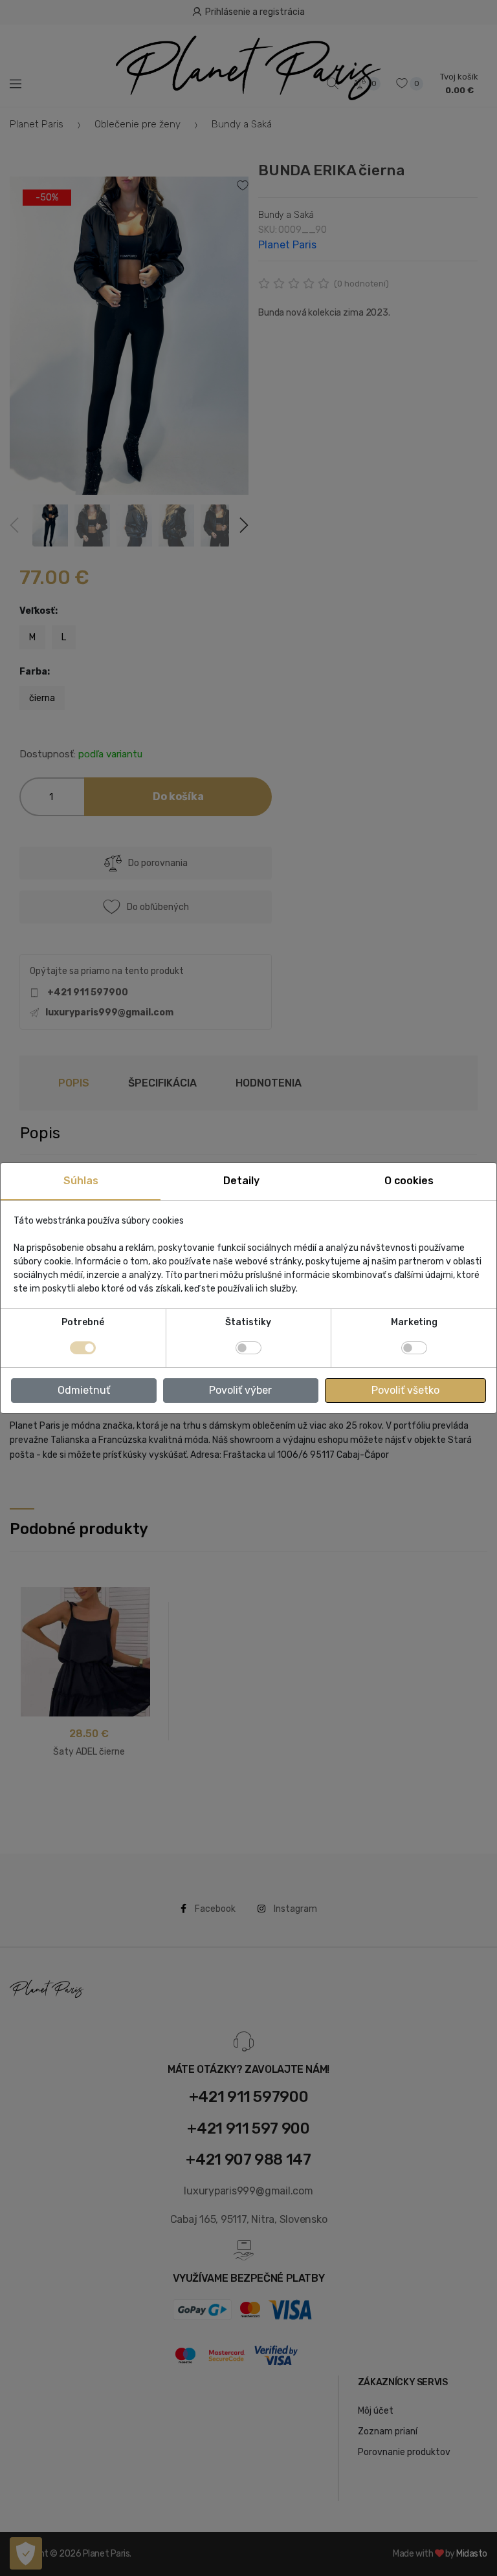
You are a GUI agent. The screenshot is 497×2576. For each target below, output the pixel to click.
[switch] (248, 1348)
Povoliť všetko (405, 1390)
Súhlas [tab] (81, 1181)
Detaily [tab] (241, 1181)
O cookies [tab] (409, 1181)
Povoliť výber (240, 1390)
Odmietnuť (84, 1390)
